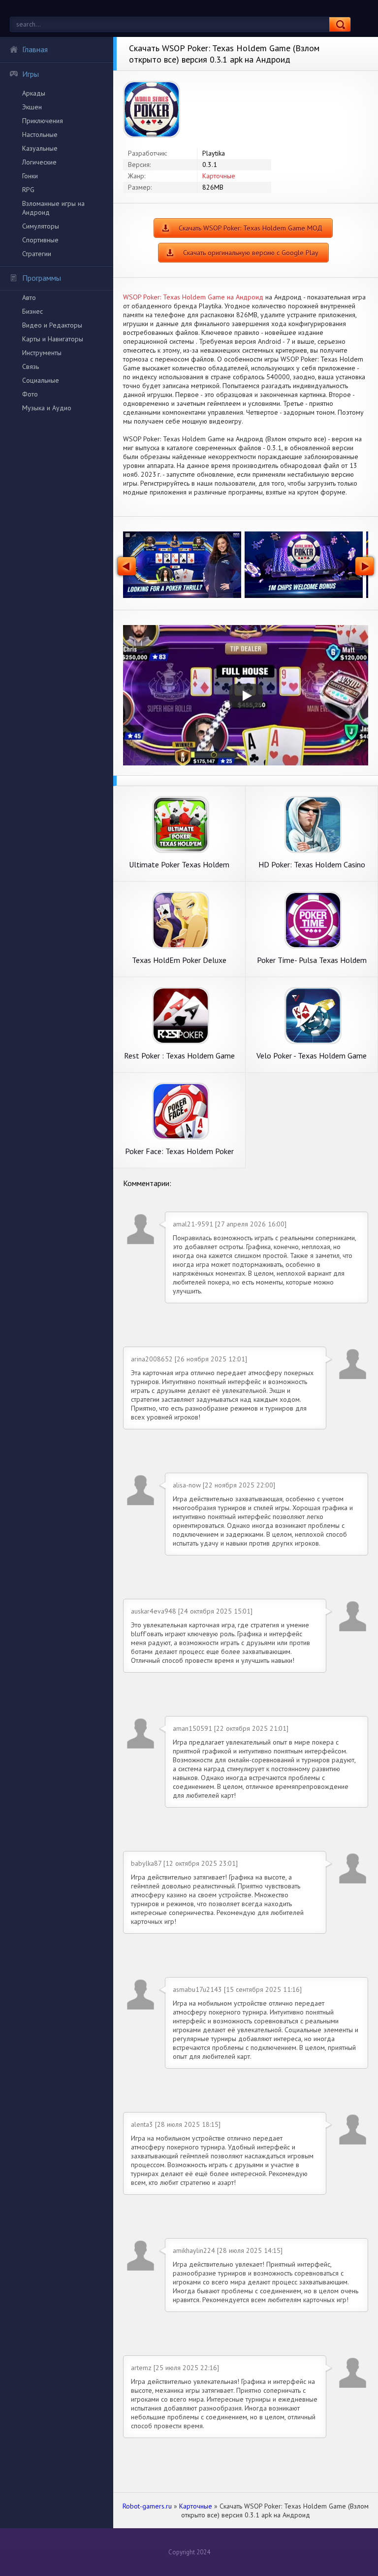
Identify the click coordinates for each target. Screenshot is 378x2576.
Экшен (32, 107)
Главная (35, 49)
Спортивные (40, 240)
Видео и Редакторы (52, 325)
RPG (28, 190)
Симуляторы (41, 226)
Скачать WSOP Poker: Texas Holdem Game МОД (251, 228)
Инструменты (42, 353)
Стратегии (37, 254)
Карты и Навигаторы (53, 339)
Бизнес (32, 311)
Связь (31, 366)
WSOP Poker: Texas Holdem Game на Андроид (193, 297)
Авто (29, 297)
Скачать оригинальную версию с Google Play (251, 253)
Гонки (30, 176)
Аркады (34, 93)
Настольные (40, 134)
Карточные (219, 176)
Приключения (43, 121)
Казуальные (40, 148)
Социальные (41, 380)
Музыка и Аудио (47, 408)
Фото (30, 394)
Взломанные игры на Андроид (53, 208)
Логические (39, 162)
